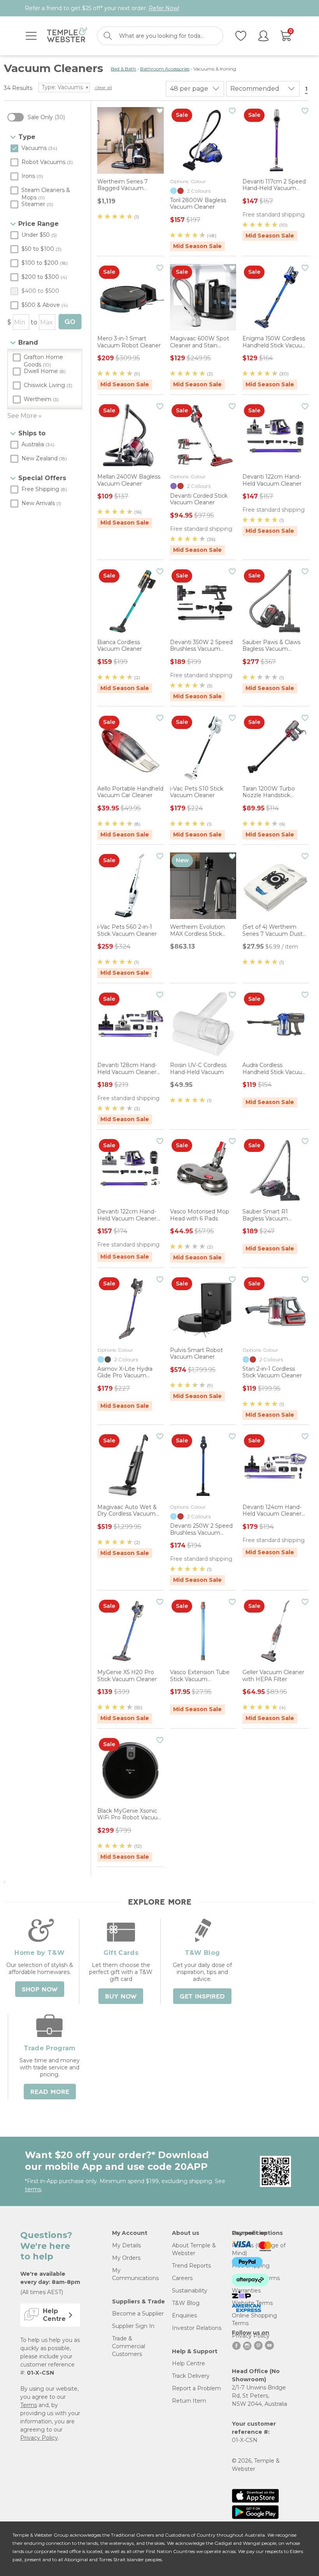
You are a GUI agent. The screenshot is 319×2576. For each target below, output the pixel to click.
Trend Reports (191, 2266)
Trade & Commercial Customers (129, 2346)
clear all (103, 87)
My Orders (126, 2258)
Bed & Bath (124, 69)
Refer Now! (164, 8)
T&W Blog (186, 2303)
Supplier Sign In (133, 2326)
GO (70, 322)
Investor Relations (197, 2328)
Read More (50, 2092)
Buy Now (121, 1997)
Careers (182, 2278)
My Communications (135, 2274)
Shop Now (40, 1990)
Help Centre (188, 2363)
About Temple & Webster (194, 2249)
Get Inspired (202, 1997)
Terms (29, 2405)
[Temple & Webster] (67, 36)
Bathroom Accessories (165, 69)
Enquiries (184, 2315)
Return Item (189, 2401)
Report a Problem (196, 2388)
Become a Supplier (138, 2314)
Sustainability (190, 2291)
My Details (126, 2245)
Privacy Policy (39, 2438)
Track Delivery (191, 2376)
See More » (25, 416)
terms (33, 2189)
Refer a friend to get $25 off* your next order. (102, 8)
